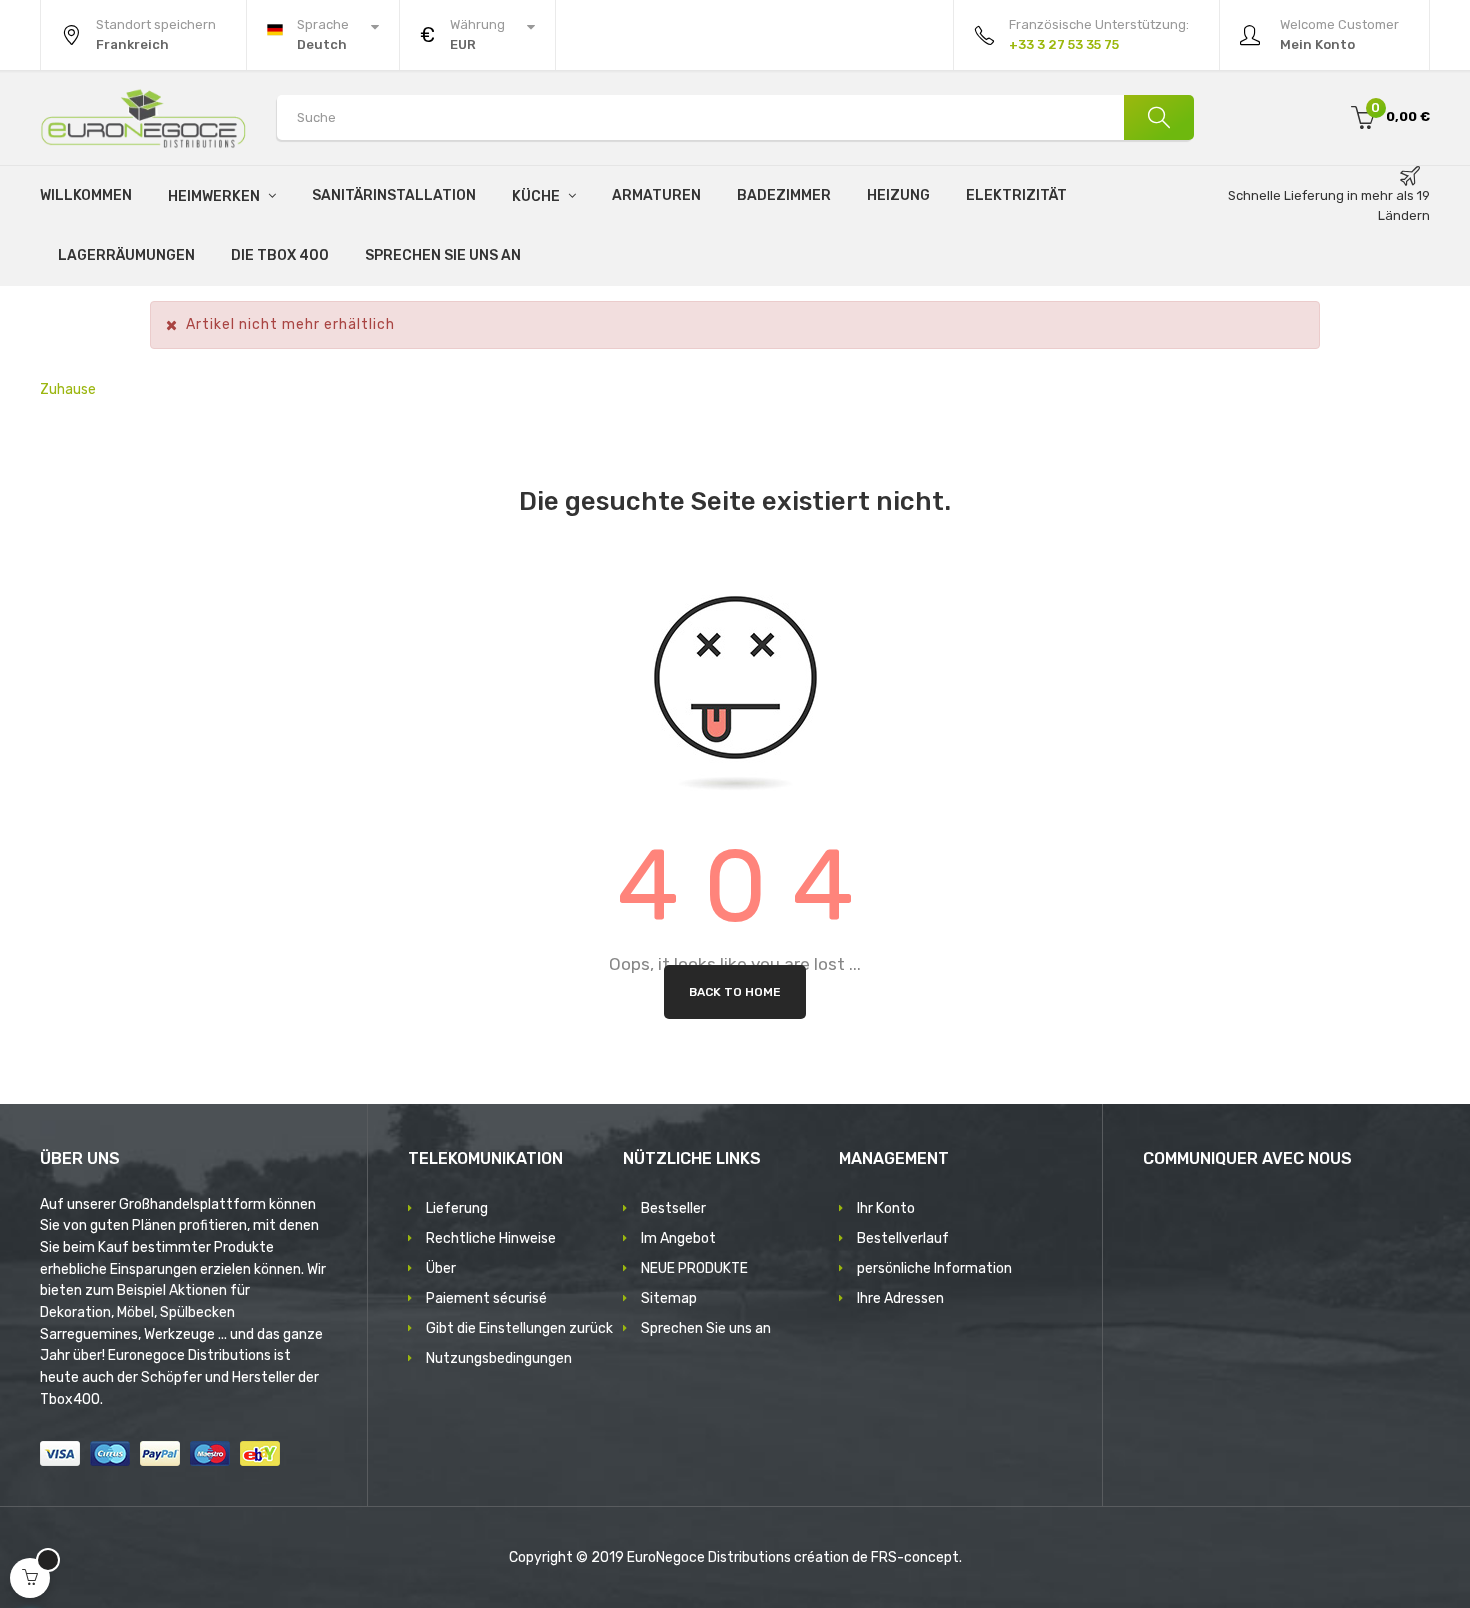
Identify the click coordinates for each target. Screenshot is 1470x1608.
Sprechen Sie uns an (706, 1328)
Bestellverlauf (903, 1238)
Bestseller (673, 1208)
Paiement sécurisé (486, 1298)
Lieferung (457, 1208)
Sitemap (669, 1298)
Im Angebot (678, 1238)
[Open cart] (30, 1578)
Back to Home (735, 992)
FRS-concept (915, 1557)
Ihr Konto (886, 1208)
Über (441, 1268)
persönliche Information (934, 1268)
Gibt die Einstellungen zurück (519, 1328)
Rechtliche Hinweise (491, 1238)
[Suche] (1159, 117)
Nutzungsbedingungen (499, 1358)
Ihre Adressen (900, 1298)
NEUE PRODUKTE (694, 1268)
